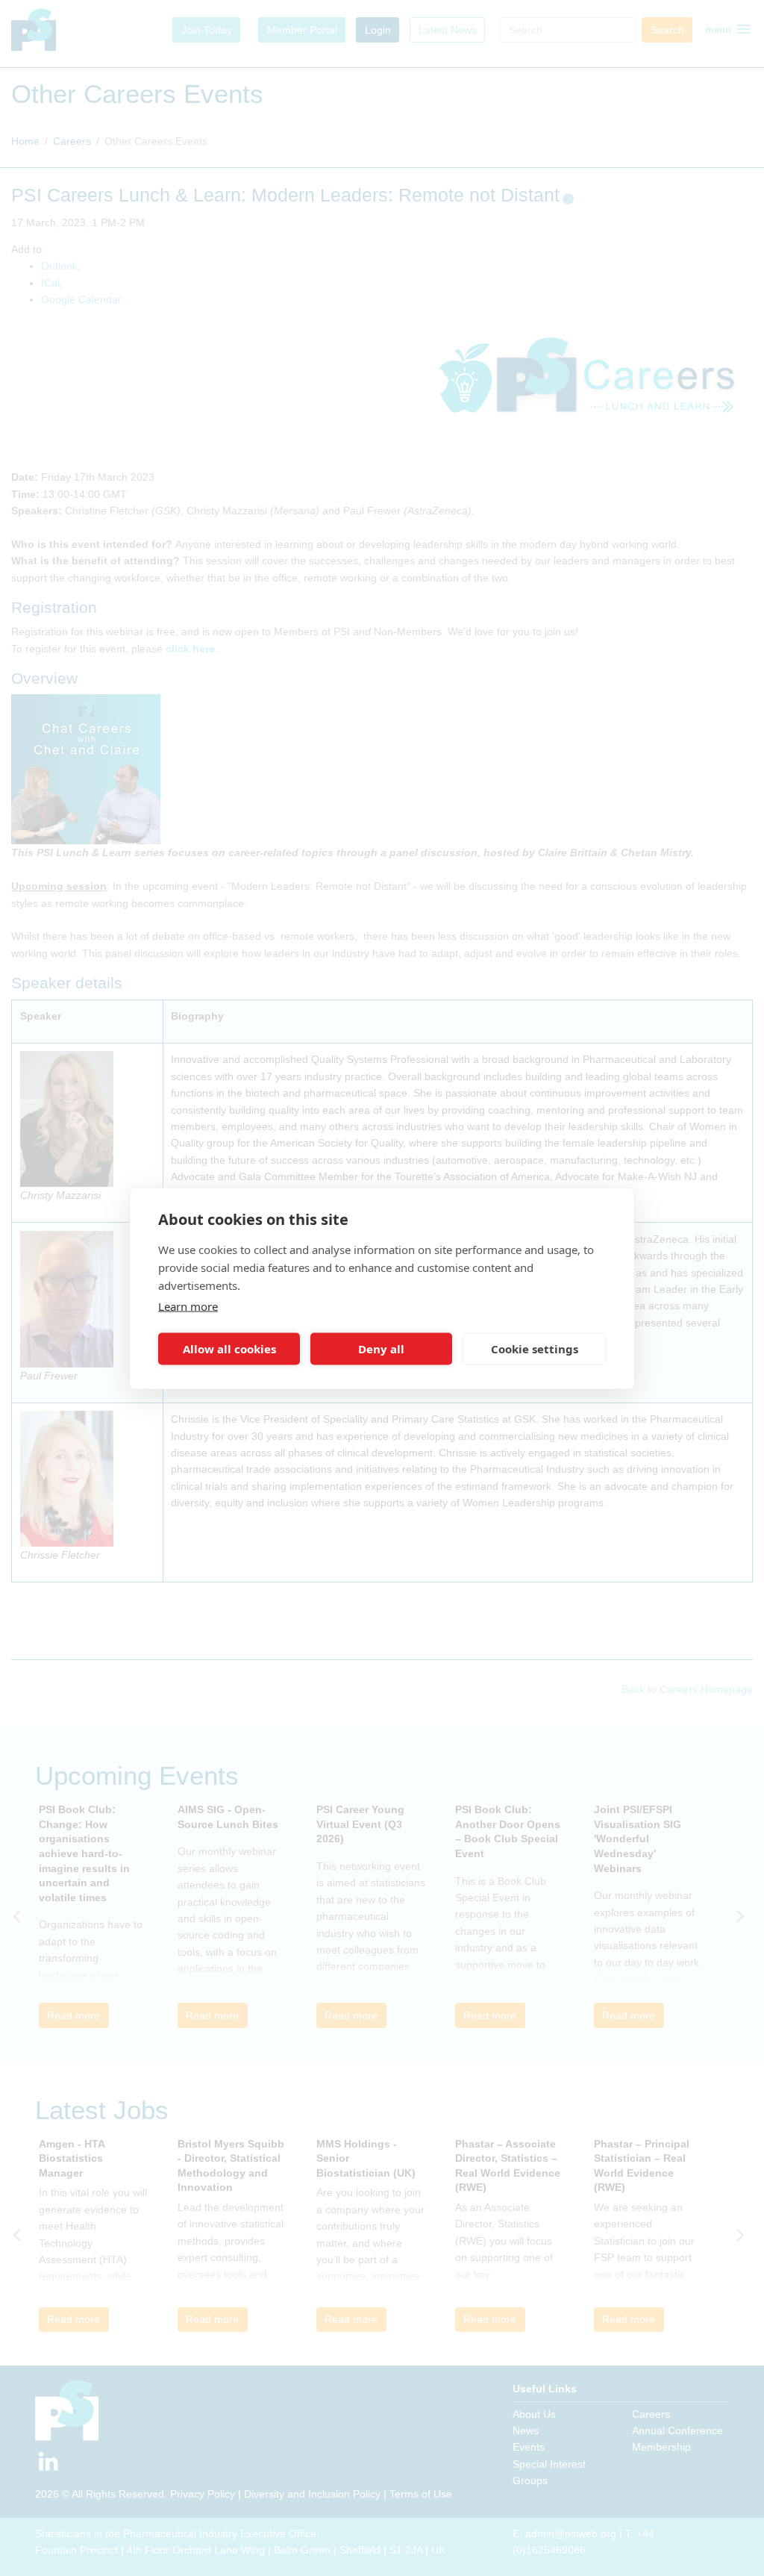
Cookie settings (535, 1349)
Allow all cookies (229, 1349)
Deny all (381, 1349)
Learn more (188, 1306)
